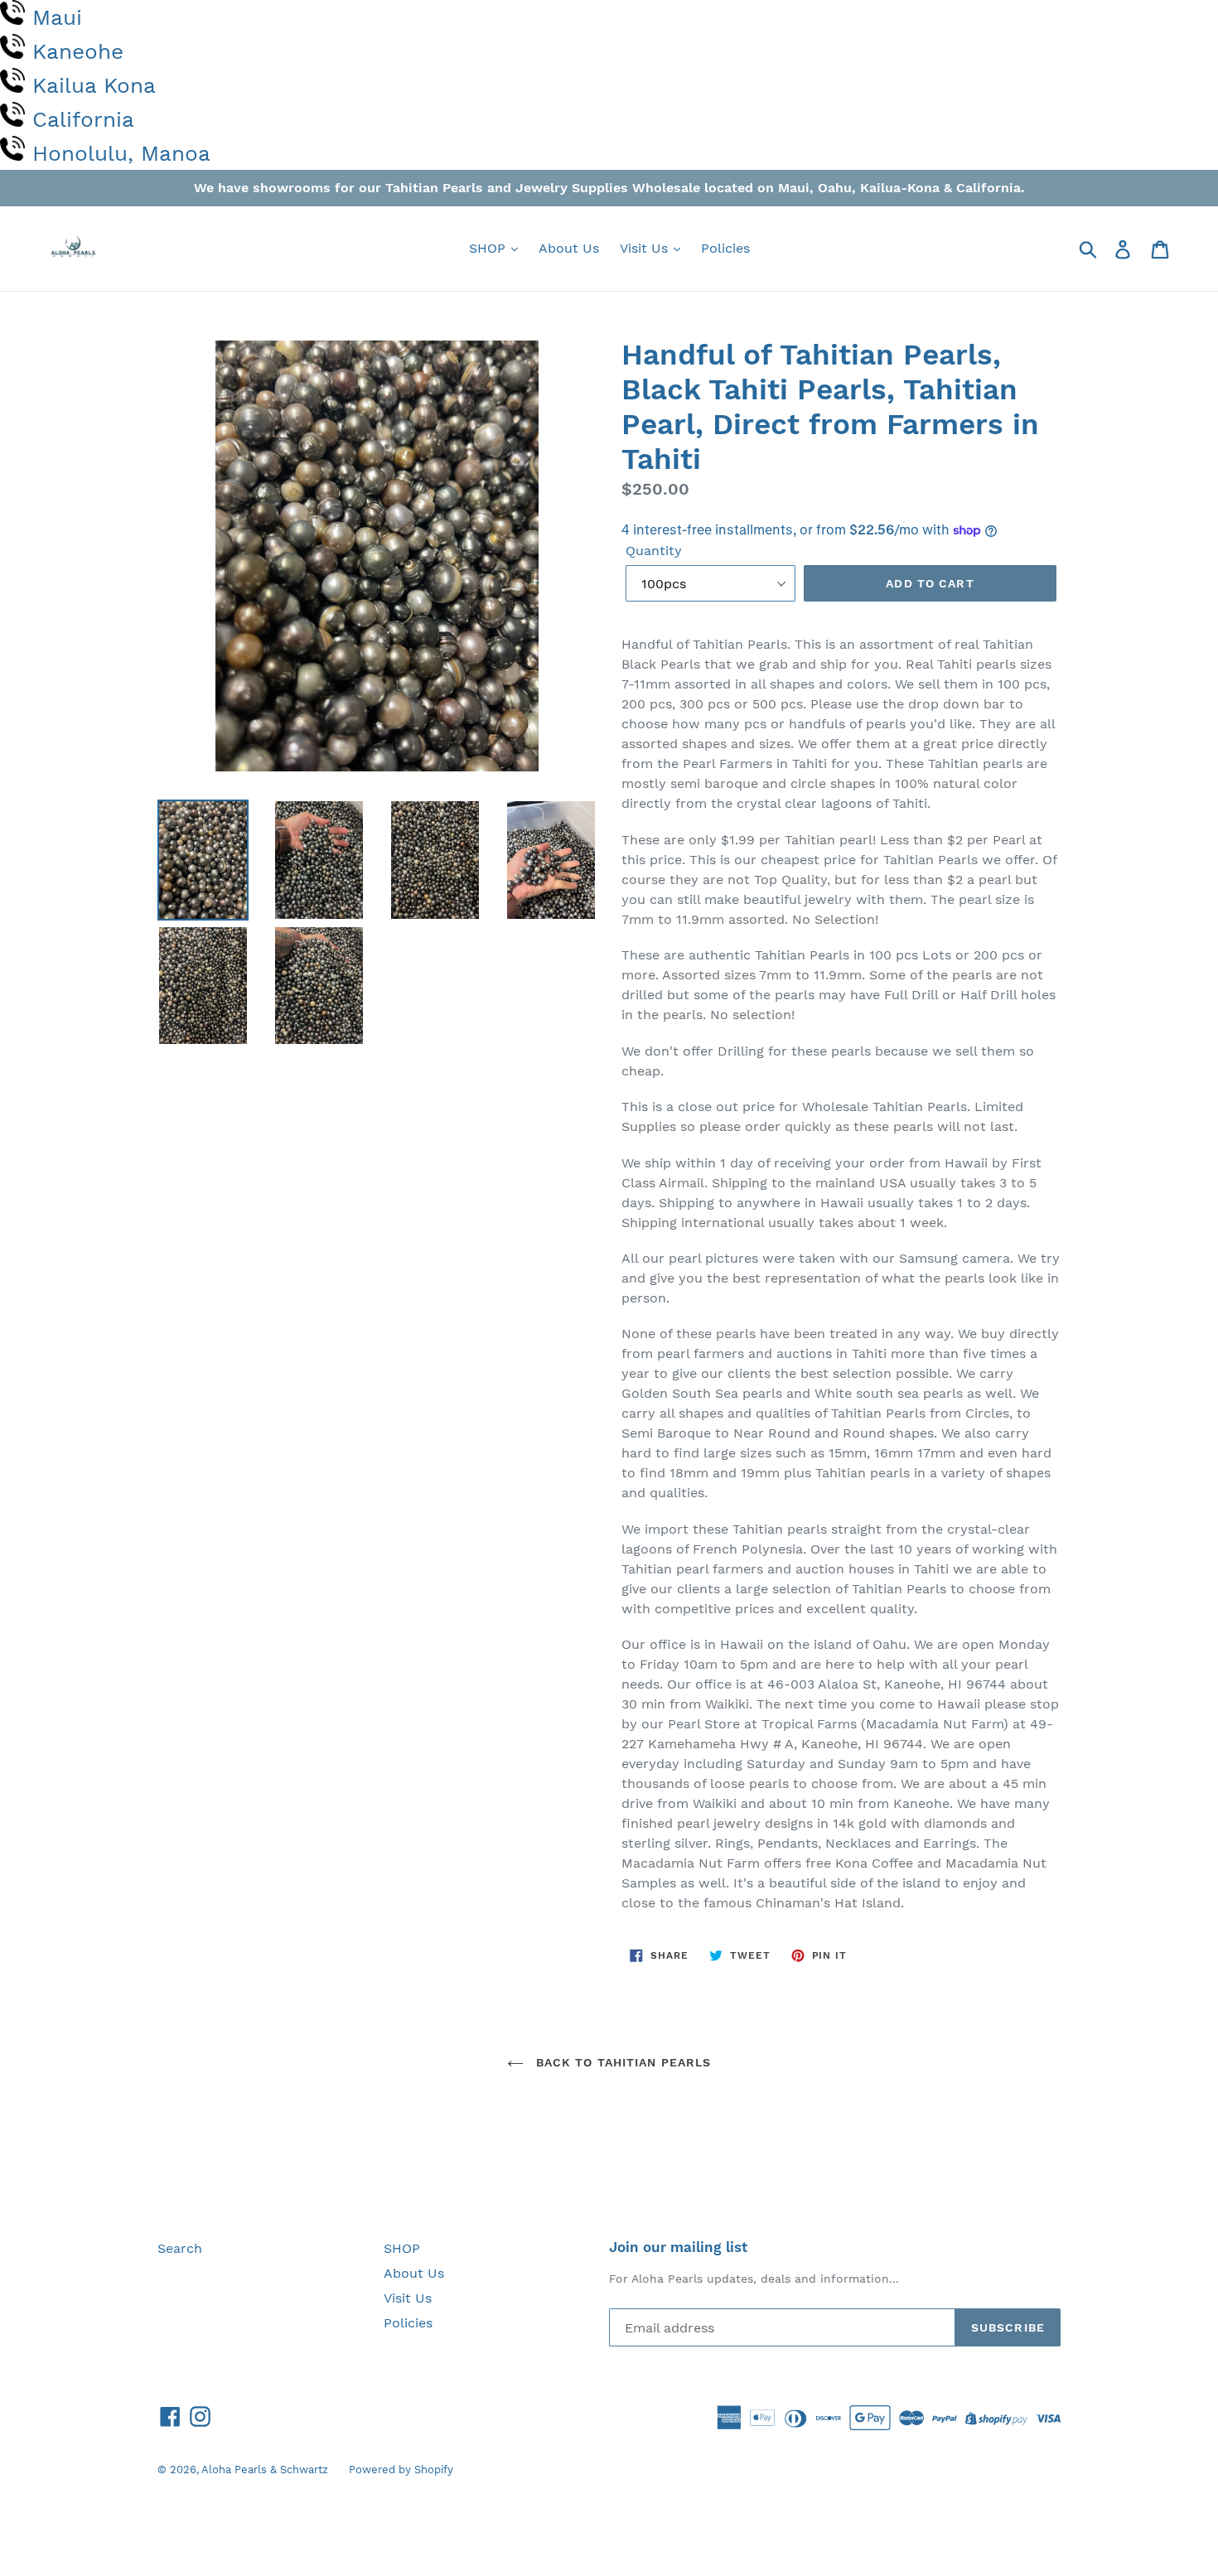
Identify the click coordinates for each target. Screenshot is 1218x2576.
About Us (569, 248)
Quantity (654, 551)
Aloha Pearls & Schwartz (265, 2470)
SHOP (489, 248)
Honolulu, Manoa (121, 153)
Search (180, 2248)
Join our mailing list (678, 2247)
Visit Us (646, 248)
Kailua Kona (94, 85)
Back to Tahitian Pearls (622, 2062)
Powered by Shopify (401, 2470)
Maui (57, 17)
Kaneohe (78, 51)
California (83, 119)
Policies (725, 248)
